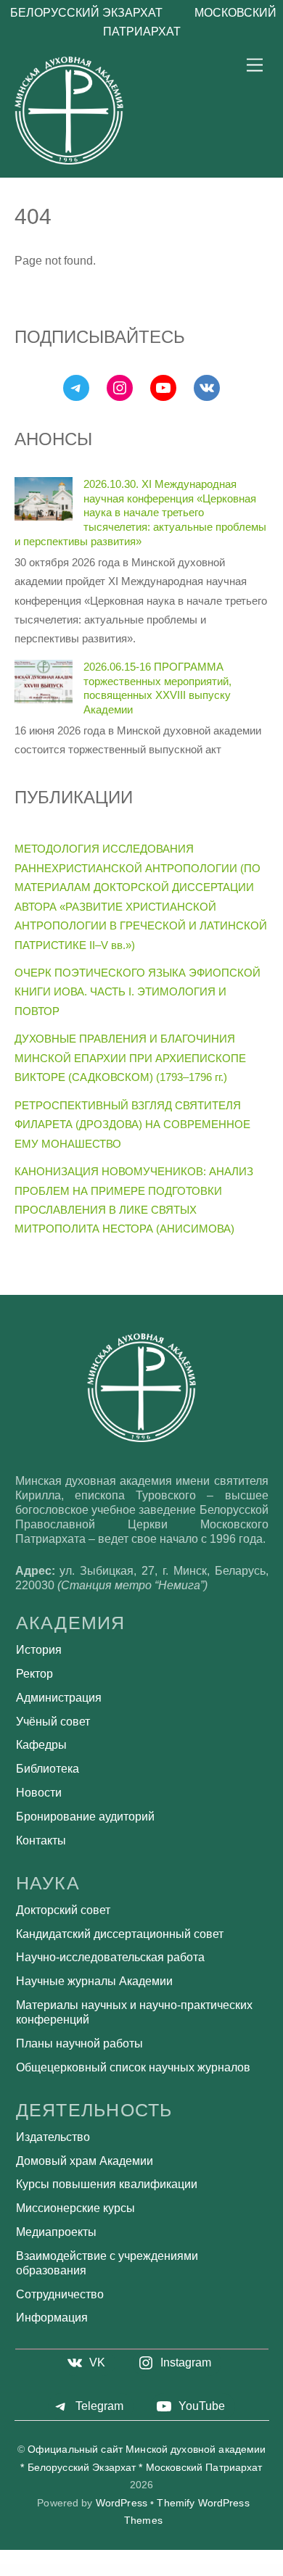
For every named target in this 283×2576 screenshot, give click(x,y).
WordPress (122, 2503)
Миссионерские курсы (75, 2208)
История (39, 1650)
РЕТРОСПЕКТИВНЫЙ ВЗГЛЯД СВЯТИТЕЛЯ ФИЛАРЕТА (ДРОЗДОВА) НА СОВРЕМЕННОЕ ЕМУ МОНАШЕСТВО (132, 1125)
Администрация (59, 1698)
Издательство (53, 2137)
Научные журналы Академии (94, 1981)
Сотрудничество (60, 2294)
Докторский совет (63, 1910)
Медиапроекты (56, 2232)
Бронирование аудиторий (85, 1817)
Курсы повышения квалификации (107, 2184)
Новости (39, 1793)
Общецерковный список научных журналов (133, 2067)
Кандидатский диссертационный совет (120, 1934)
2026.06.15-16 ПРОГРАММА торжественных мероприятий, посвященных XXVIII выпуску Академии (157, 688)
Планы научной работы (79, 2043)
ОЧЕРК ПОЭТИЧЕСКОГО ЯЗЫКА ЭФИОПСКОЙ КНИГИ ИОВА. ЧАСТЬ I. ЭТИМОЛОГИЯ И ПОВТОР (138, 992)
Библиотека (48, 1769)
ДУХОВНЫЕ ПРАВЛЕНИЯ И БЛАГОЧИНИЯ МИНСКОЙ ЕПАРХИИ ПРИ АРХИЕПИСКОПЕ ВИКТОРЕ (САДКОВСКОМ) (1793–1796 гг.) (130, 1058)
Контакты (41, 1840)
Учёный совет (53, 1722)
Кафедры (41, 1745)
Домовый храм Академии (85, 2161)
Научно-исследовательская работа (110, 1957)
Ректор (34, 1674)
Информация (52, 2318)
